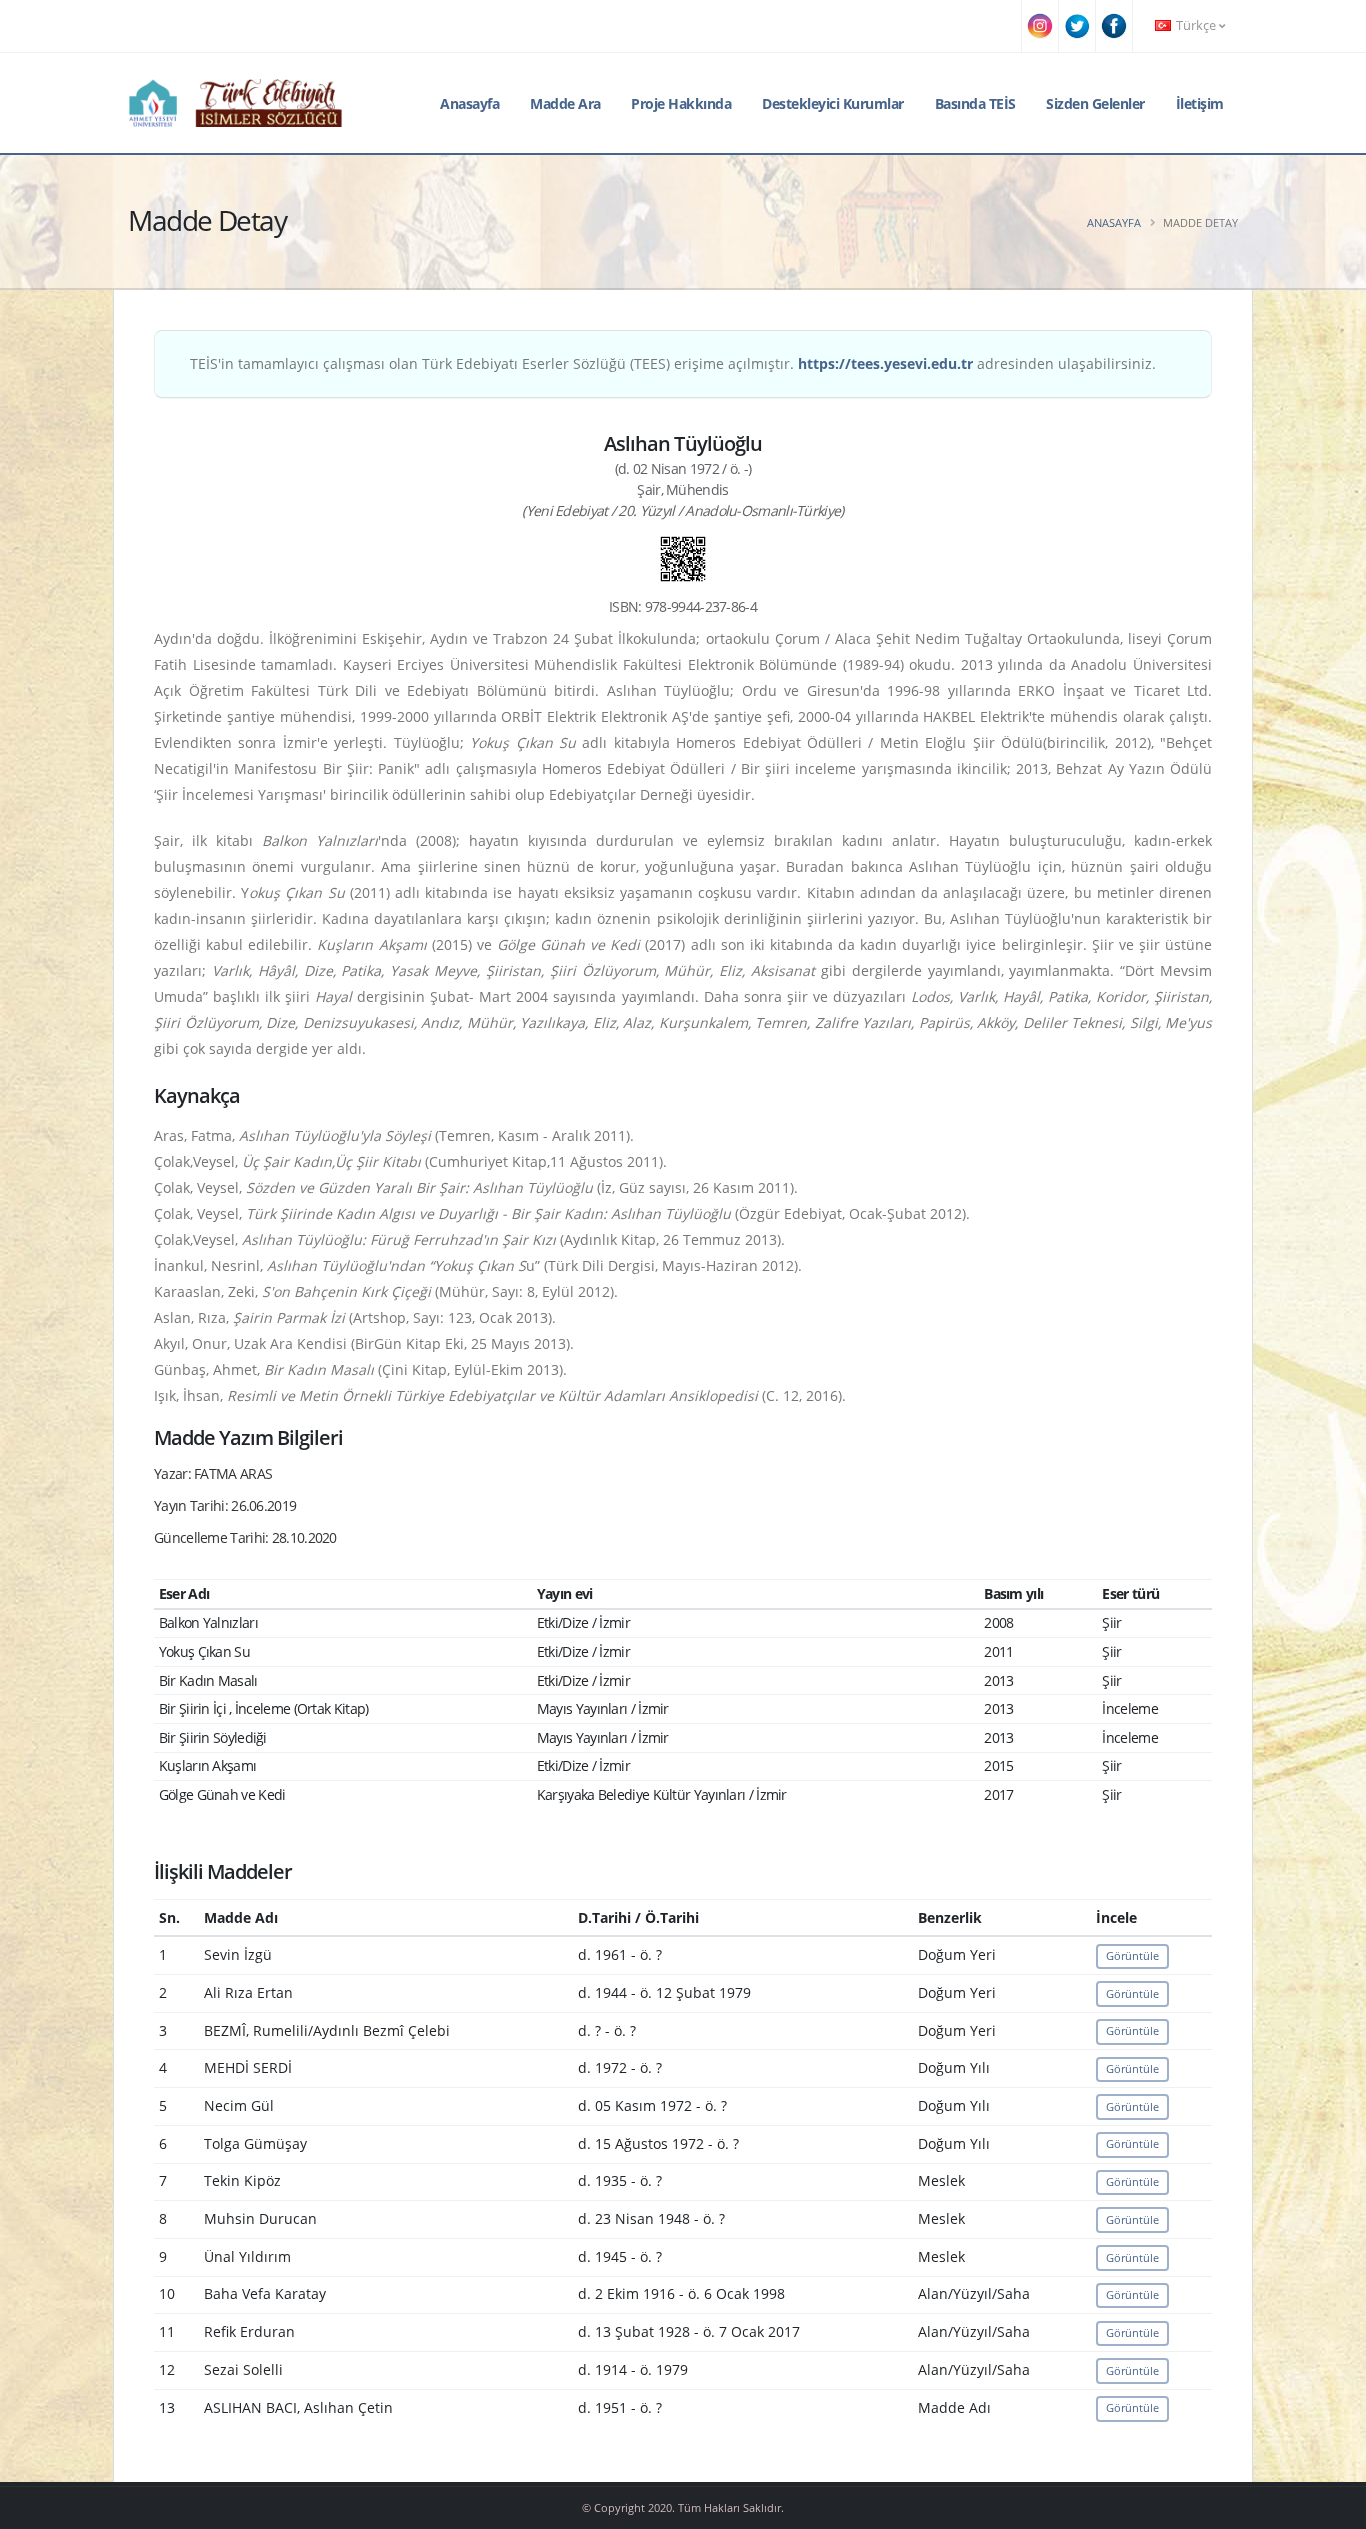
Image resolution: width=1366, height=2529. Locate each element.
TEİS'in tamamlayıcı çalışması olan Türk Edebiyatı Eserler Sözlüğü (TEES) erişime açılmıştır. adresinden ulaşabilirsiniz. (673, 363)
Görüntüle (1132, 1955)
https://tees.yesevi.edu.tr (885, 363)
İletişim (1200, 103)
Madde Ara (565, 103)
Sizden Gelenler (1095, 103)
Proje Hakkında (681, 103)
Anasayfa (469, 103)
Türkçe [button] (1196, 25)
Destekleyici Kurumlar (833, 103)
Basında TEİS (975, 103)
